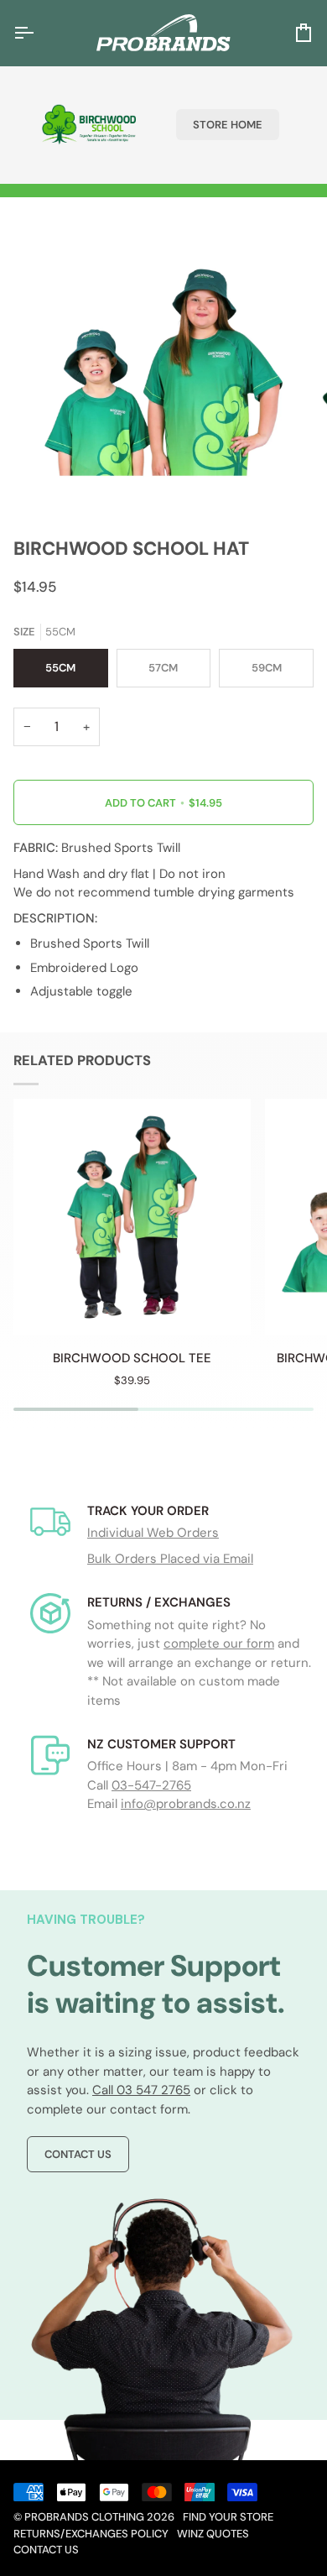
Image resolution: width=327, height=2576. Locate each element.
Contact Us (78, 2154)
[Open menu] (39, 33)
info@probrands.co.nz (186, 1804)
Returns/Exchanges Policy (91, 2534)
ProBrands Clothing (84, 2517)
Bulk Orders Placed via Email (170, 1559)
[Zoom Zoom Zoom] (163, 373)
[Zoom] (56, 480)
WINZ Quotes (213, 2534)
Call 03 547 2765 (141, 2090)
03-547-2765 (151, 1785)
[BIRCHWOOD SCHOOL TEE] (132, 1217)
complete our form (219, 1643)
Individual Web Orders (153, 1533)
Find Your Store (228, 2517)
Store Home (228, 125)
